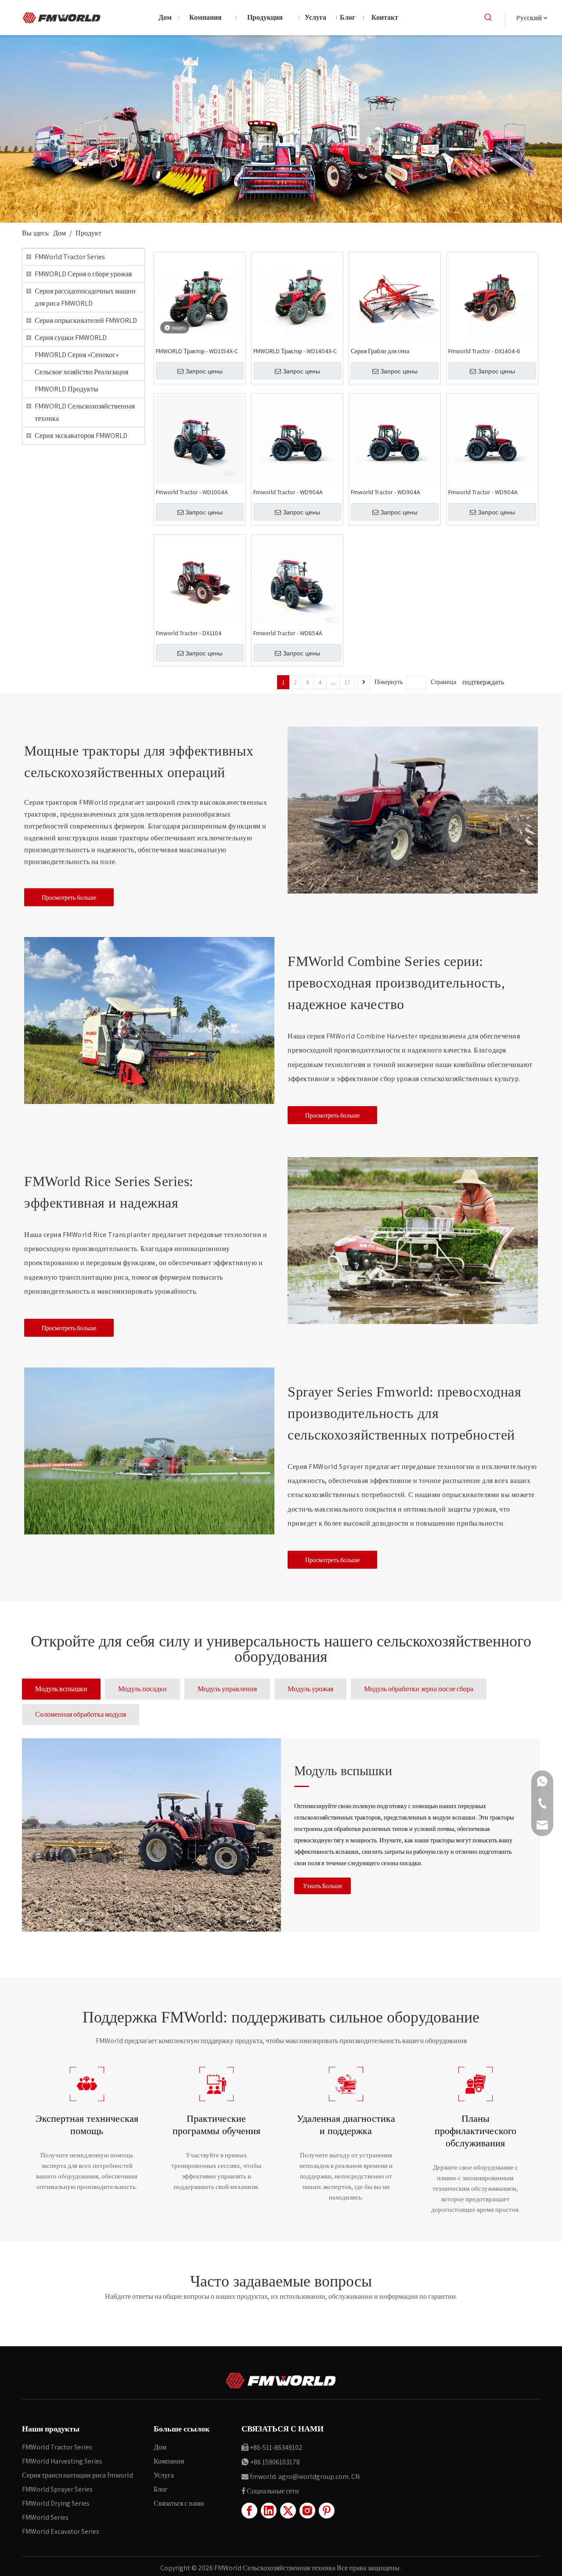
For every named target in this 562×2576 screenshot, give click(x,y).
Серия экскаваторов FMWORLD (81, 436)
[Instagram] (307, 2511)
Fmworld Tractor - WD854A (288, 633)
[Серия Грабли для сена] (395, 298)
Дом (160, 2447)
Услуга (164, 2475)
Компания (169, 2461)
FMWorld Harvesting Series (62, 2461)
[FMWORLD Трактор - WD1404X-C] (297, 298)
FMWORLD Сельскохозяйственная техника (85, 412)
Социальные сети (273, 2491)
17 (347, 682)
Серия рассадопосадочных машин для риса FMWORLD (85, 297)
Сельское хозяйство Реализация (81, 372)
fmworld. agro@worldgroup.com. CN (305, 2477)
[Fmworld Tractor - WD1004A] (200, 439)
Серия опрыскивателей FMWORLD (86, 320)
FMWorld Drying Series (56, 2503)
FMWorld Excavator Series (61, 2531)
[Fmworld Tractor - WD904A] (297, 439)
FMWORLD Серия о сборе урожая (83, 274)
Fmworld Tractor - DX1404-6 (484, 351)
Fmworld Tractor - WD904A (288, 492)
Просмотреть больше (69, 897)
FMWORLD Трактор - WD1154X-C (197, 351)
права (358, 2568)
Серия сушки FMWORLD (71, 338)
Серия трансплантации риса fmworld (77, 2475)
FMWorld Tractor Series (70, 257)
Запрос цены (204, 371)
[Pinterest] (327, 2511)
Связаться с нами (179, 2503)
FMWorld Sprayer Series (57, 2489)
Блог (161, 2489)
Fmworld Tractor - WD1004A (192, 492)
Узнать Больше (322, 1886)
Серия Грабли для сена (380, 351)
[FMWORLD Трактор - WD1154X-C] (200, 298)
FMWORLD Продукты (67, 389)
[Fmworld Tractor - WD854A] (297, 580)
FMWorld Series (45, 2517)
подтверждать (483, 682)
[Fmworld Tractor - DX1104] (200, 580)
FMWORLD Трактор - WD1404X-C (295, 351)
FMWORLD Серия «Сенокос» (77, 355)
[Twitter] (288, 2511)
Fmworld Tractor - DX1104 (189, 633)
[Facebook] (249, 2511)
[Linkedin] (269, 2511)
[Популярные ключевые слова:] (488, 18)
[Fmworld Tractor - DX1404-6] (492, 298)
